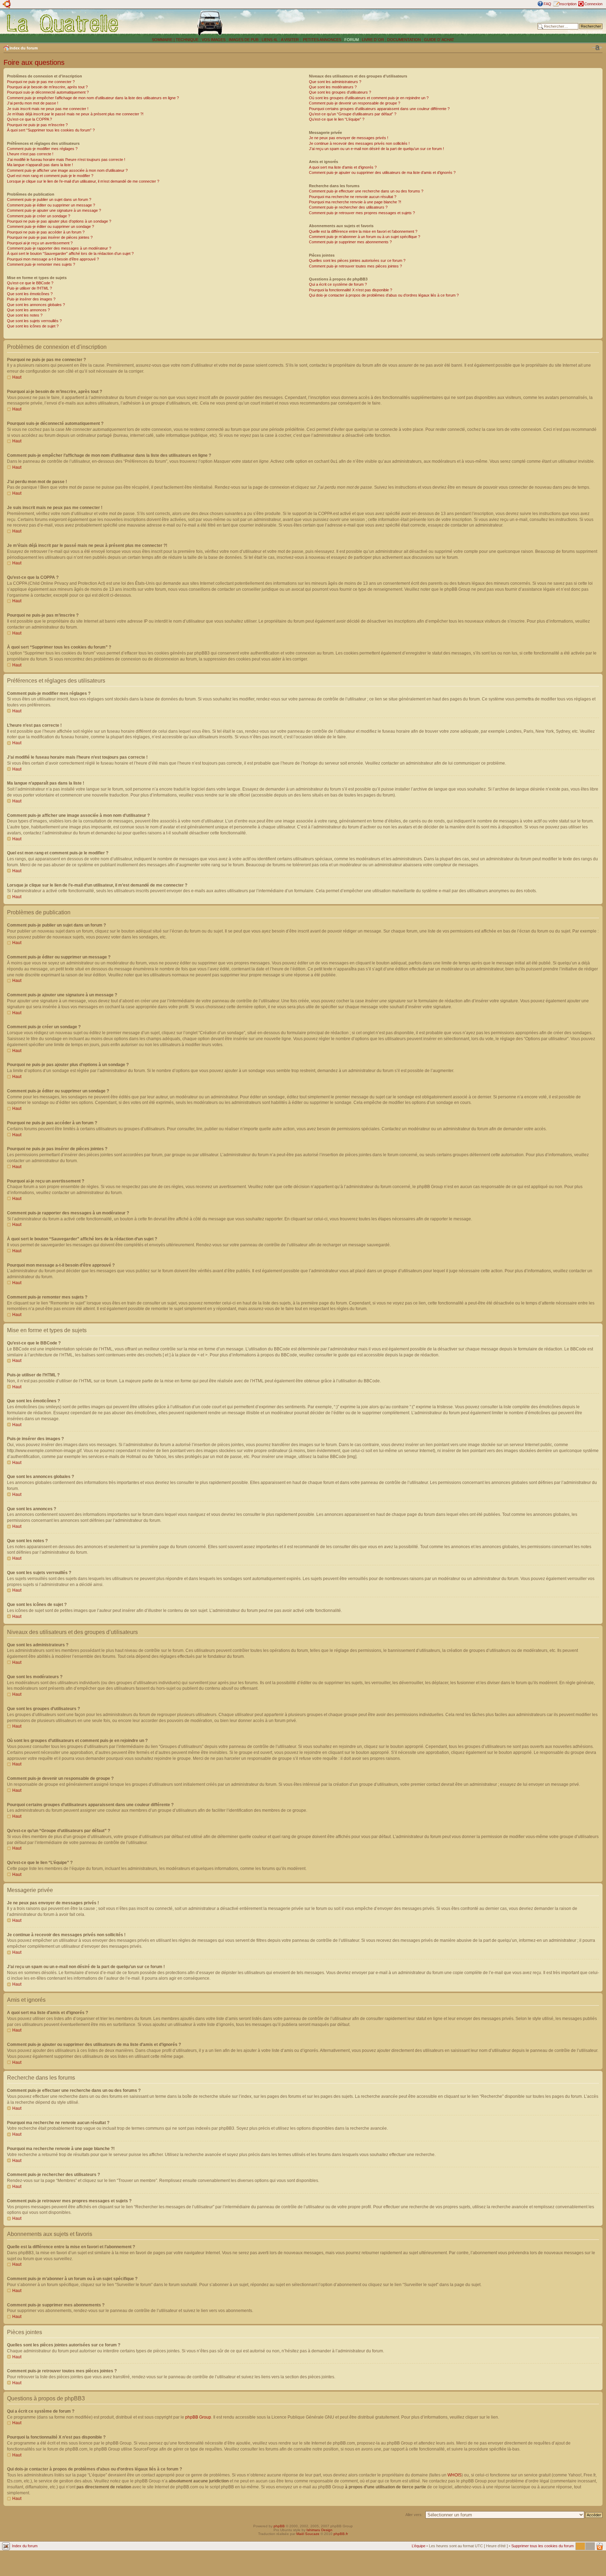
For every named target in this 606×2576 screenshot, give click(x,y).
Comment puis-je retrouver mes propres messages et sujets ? (362, 213)
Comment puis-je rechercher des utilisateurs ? (348, 207)
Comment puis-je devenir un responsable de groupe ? (355, 103)
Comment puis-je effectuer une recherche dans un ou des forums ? (366, 191)
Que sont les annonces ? (28, 310)
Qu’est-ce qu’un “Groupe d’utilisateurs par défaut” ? (353, 114)
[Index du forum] (63, 23)
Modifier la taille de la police (597, 48)
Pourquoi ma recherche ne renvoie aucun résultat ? (353, 197)
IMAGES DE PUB (244, 40)
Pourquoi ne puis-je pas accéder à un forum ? (46, 232)
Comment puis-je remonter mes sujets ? (41, 264)
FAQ (547, 4)
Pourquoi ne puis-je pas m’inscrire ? (37, 125)
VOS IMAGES (214, 40)
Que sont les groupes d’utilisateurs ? (340, 92)
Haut (17, 377)
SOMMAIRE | (164, 40)
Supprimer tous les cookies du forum (543, 2546)
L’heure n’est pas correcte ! (30, 154)
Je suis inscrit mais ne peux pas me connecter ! (48, 109)
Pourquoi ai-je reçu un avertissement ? (40, 243)
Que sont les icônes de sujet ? (33, 326)
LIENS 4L (270, 40)
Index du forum (24, 48)
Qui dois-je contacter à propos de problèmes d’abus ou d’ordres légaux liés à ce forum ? (384, 295)
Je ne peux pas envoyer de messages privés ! (349, 138)
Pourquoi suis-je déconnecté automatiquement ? (48, 92)
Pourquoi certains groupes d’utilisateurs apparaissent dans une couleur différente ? (379, 109)
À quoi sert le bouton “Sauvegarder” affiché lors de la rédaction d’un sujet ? (70, 253)
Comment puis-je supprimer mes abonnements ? (350, 242)
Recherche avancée (585, 32)
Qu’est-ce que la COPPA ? (29, 119)
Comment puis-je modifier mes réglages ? (42, 149)
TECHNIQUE (187, 40)
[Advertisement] (418, 23)
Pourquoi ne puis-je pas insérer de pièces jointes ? (50, 237)
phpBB (279, 2526)
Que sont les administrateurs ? (335, 82)
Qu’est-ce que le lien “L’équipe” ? (337, 119)
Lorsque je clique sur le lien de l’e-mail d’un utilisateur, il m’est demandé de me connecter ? (83, 181)
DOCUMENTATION (404, 40)
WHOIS (454, 2475)
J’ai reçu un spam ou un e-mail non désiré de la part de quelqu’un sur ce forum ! (376, 149)
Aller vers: (414, 2515)
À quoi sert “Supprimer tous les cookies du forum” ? (51, 130)
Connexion (593, 4)
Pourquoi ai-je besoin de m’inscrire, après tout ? (47, 87)
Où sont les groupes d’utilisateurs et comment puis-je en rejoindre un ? (369, 98)
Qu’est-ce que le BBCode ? (30, 283)
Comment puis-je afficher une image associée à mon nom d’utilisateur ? (67, 170)
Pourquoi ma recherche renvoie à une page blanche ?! (355, 202)
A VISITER (290, 40)
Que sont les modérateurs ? (333, 87)
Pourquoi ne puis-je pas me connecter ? (41, 82)
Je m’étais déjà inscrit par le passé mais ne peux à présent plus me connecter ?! (75, 114)
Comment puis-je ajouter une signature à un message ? (54, 210)
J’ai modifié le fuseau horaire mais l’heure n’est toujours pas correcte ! (66, 160)
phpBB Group (198, 2417)
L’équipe (419, 2546)
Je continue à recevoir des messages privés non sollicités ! (359, 143)
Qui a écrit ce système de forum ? (338, 284)
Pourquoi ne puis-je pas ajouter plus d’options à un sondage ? (59, 221)
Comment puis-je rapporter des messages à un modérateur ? (59, 248)
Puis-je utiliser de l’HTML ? (29, 288)
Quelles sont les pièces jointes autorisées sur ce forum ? (357, 260)
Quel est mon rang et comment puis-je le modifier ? (50, 176)
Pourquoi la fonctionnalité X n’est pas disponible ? (351, 290)
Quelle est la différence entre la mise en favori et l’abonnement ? (363, 231)
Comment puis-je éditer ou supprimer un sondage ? (50, 226)
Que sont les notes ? (25, 315)
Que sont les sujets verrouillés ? (34, 321)
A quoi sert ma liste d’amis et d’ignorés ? (343, 167)
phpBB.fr (341, 2534)
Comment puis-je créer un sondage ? (39, 216)
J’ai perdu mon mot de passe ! (33, 103)
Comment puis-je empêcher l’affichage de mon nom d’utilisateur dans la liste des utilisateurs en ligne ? (93, 98)
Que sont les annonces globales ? (36, 305)
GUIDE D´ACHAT (439, 40)
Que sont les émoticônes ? (30, 294)
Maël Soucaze (308, 2534)
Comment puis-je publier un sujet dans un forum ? (49, 199)
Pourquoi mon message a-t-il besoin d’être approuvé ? (53, 259)
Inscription (568, 4)
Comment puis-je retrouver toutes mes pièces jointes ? (355, 266)
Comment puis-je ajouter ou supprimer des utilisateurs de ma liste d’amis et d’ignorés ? (382, 172)
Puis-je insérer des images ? (31, 299)
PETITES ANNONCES (322, 40)
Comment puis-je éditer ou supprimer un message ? (51, 205)
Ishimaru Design (319, 2530)
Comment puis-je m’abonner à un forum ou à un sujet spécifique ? (365, 237)
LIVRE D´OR (373, 40)
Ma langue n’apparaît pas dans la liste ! (40, 165)
